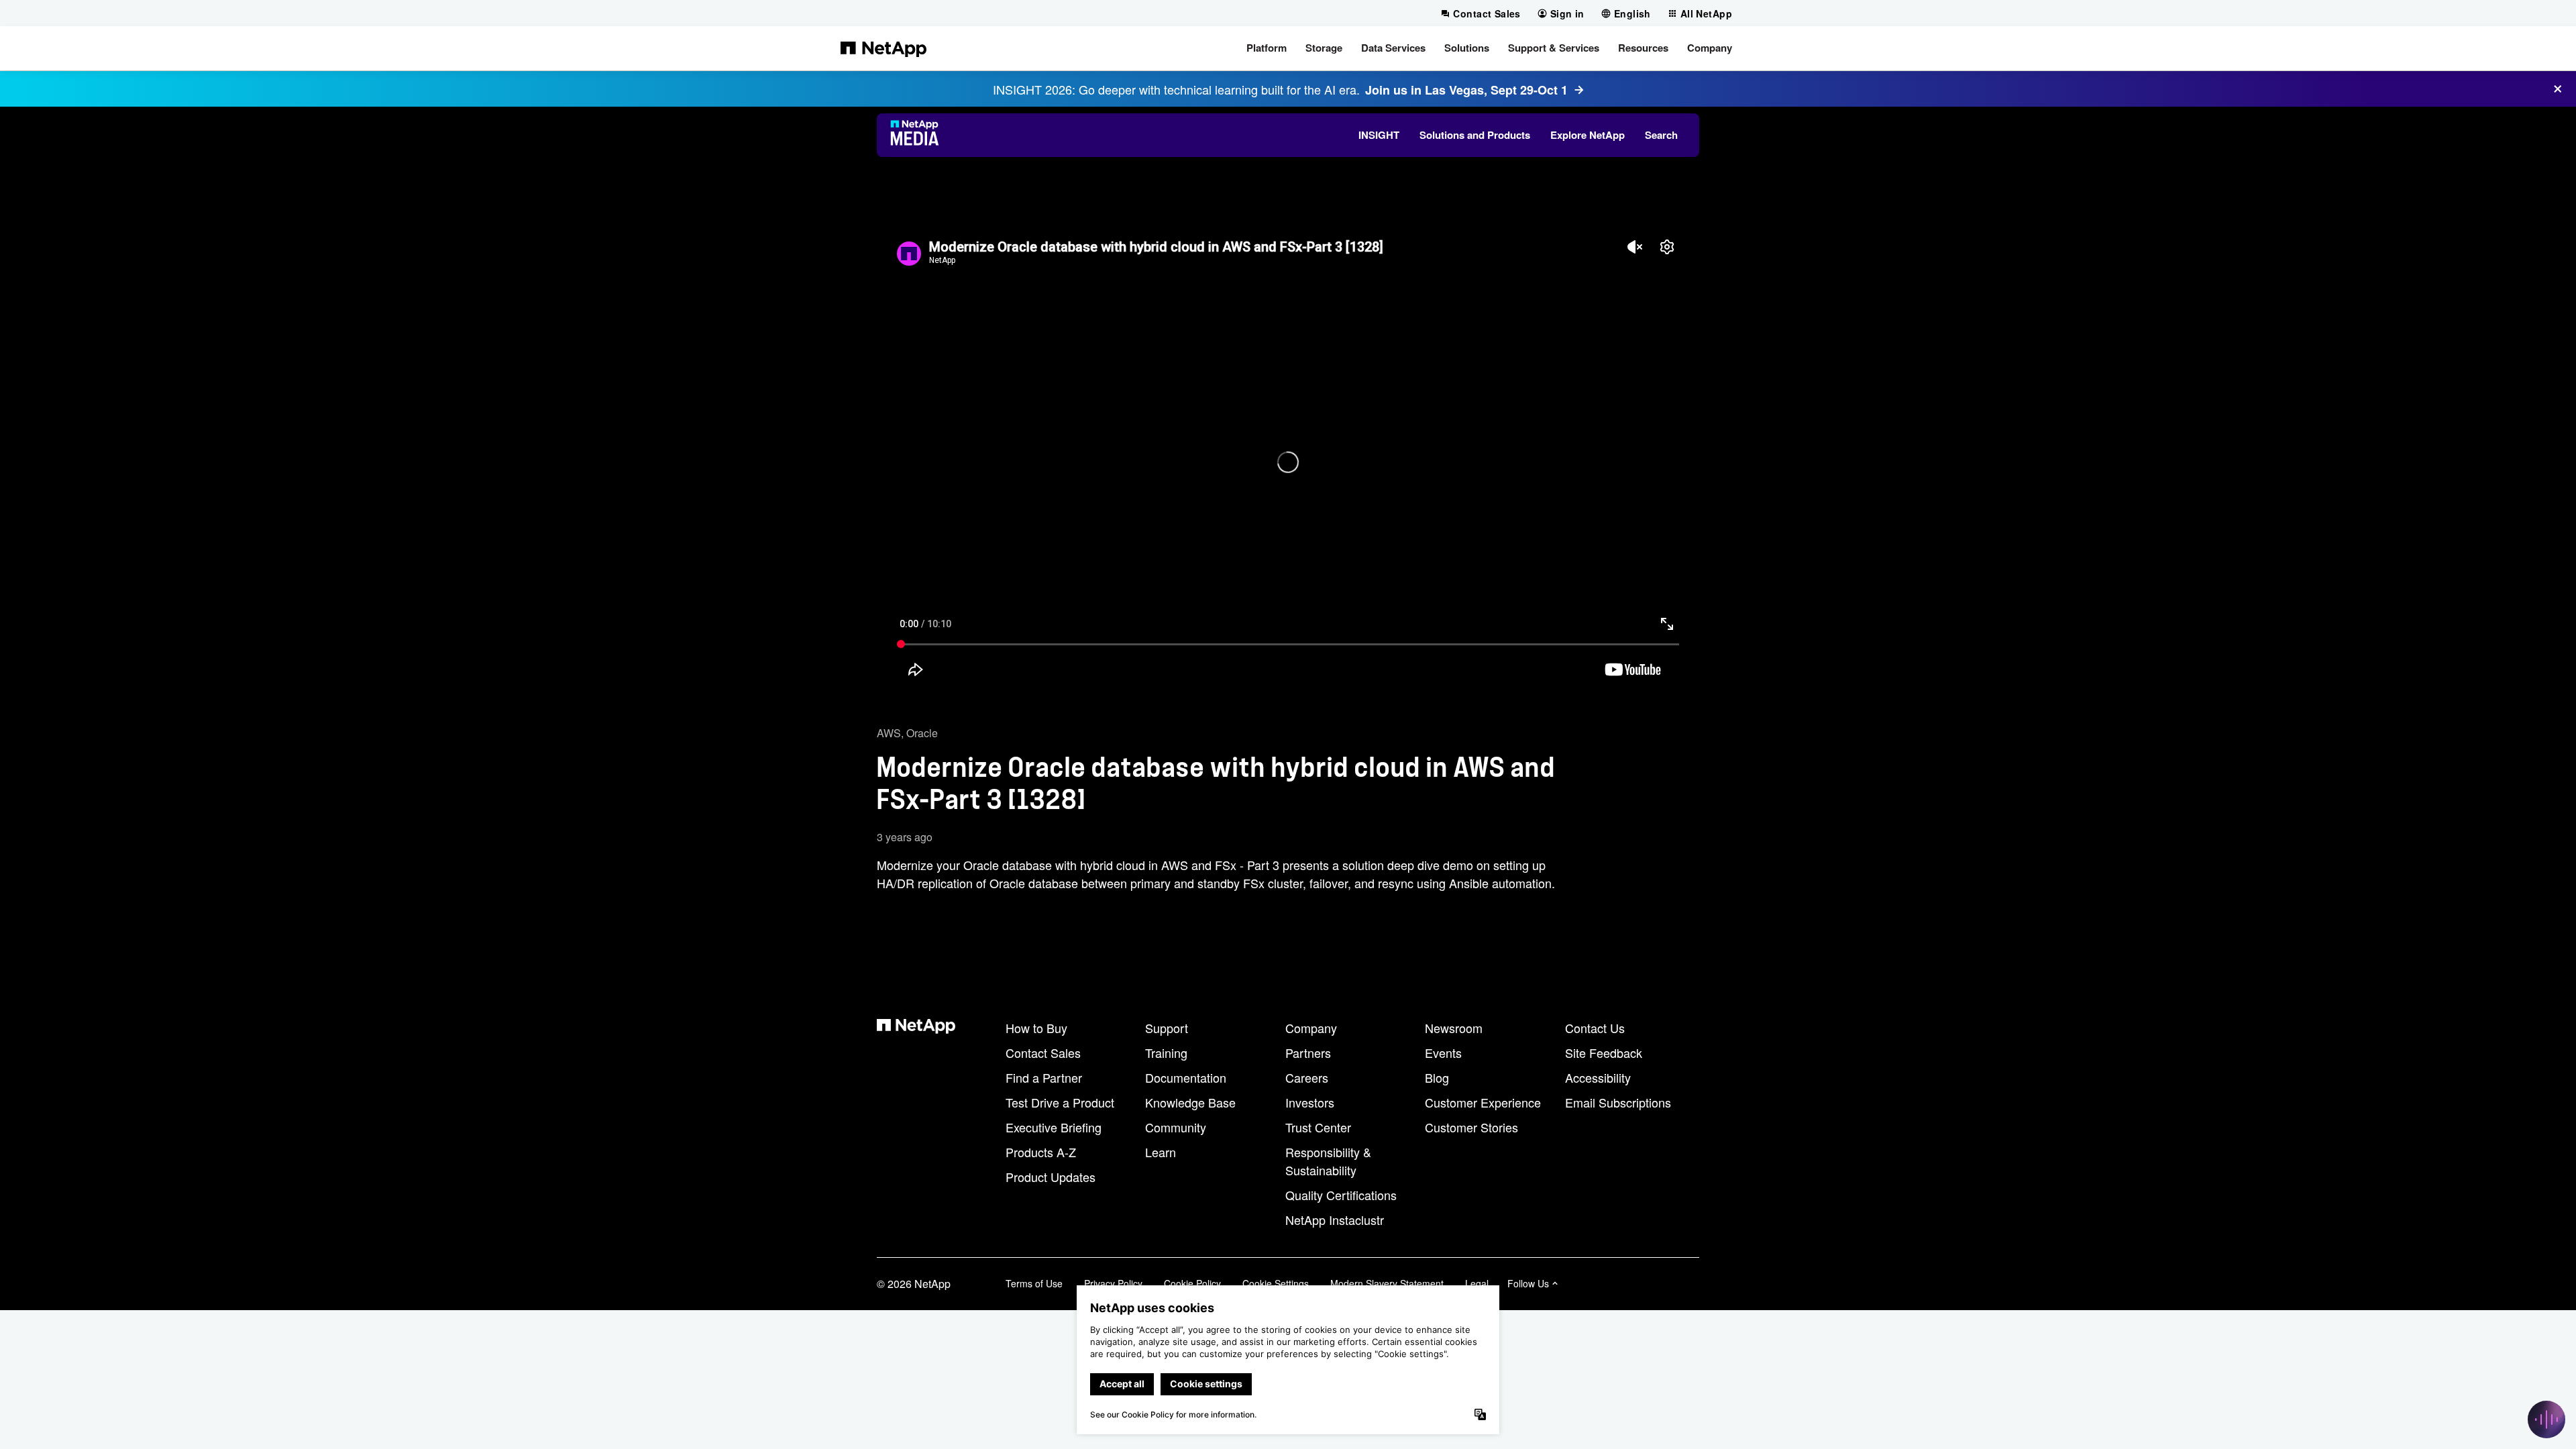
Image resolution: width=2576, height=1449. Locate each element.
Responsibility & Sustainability (1328, 1161)
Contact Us (1595, 1028)
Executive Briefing (1054, 1127)
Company (1311, 1028)
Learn (1161, 1152)
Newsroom (1454, 1028)
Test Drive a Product (1060, 1102)
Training (1166, 1053)
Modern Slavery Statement (1387, 1283)
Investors (1310, 1102)
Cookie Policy (1192, 1283)
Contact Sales (1043, 1053)
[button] (1267, 48)
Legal (1477, 1283)
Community (1176, 1127)
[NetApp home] (883, 48)
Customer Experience (1483, 1102)
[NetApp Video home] (919, 135)
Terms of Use (1034, 1283)
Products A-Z (1041, 1152)
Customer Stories (1471, 1127)
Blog (1437, 1077)
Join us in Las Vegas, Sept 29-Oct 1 (1466, 90)
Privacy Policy (1113, 1283)
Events (1443, 1053)
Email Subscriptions (1618, 1102)
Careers (1307, 1077)
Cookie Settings (1276, 1283)
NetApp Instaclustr (1335, 1220)
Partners (1308, 1053)
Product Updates (1051, 1177)
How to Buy (1036, 1028)
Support (1167, 1028)
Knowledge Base (1190, 1102)
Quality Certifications (1341, 1195)
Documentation (1186, 1077)
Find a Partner (1044, 1077)
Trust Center (1318, 1127)
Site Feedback (1604, 1053)
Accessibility (1598, 1077)
